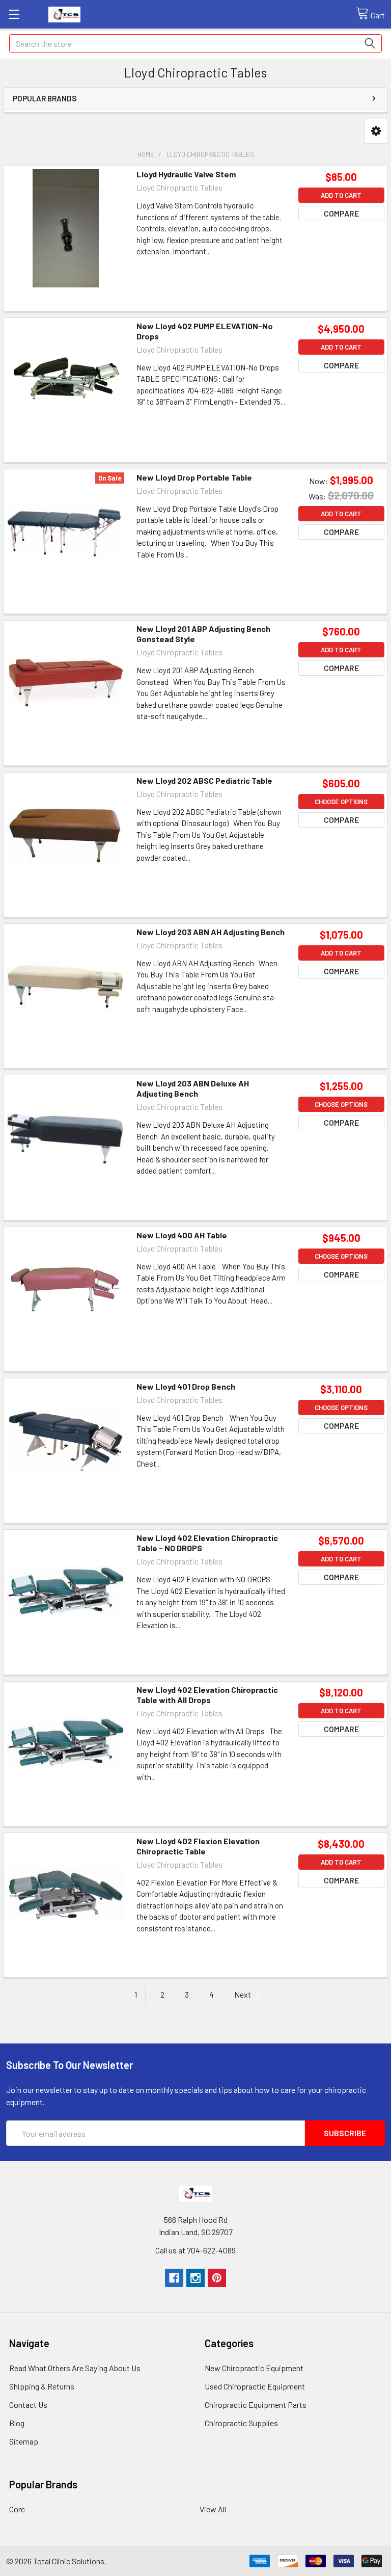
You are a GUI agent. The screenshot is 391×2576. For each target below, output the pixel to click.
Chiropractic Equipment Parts (256, 2405)
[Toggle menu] (14, 14)
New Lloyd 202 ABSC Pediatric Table (204, 780)
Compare (341, 213)
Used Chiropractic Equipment (255, 2386)
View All (213, 2509)
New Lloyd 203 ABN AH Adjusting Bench (211, 932)
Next (243, 1994)
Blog (17, 2423)
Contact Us (28, 2405)
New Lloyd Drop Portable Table (194, 477)
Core (17, 2509)
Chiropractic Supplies (241, 2423)
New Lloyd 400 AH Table (182, 1235)
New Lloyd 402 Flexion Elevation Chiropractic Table (198, 1846)
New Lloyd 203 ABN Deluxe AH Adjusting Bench (193, 1088)
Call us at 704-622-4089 (195, 2250)
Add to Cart (341, 195)
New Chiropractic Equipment (254, 2368)
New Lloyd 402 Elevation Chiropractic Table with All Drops (207, 1695)
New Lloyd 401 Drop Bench (186, 1386)
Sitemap (24, 2441)
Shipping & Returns (42, 2386)
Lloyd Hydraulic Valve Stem (186, 174)
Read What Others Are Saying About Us (75, 2368)
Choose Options (341, 802)
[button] (376, 131)
